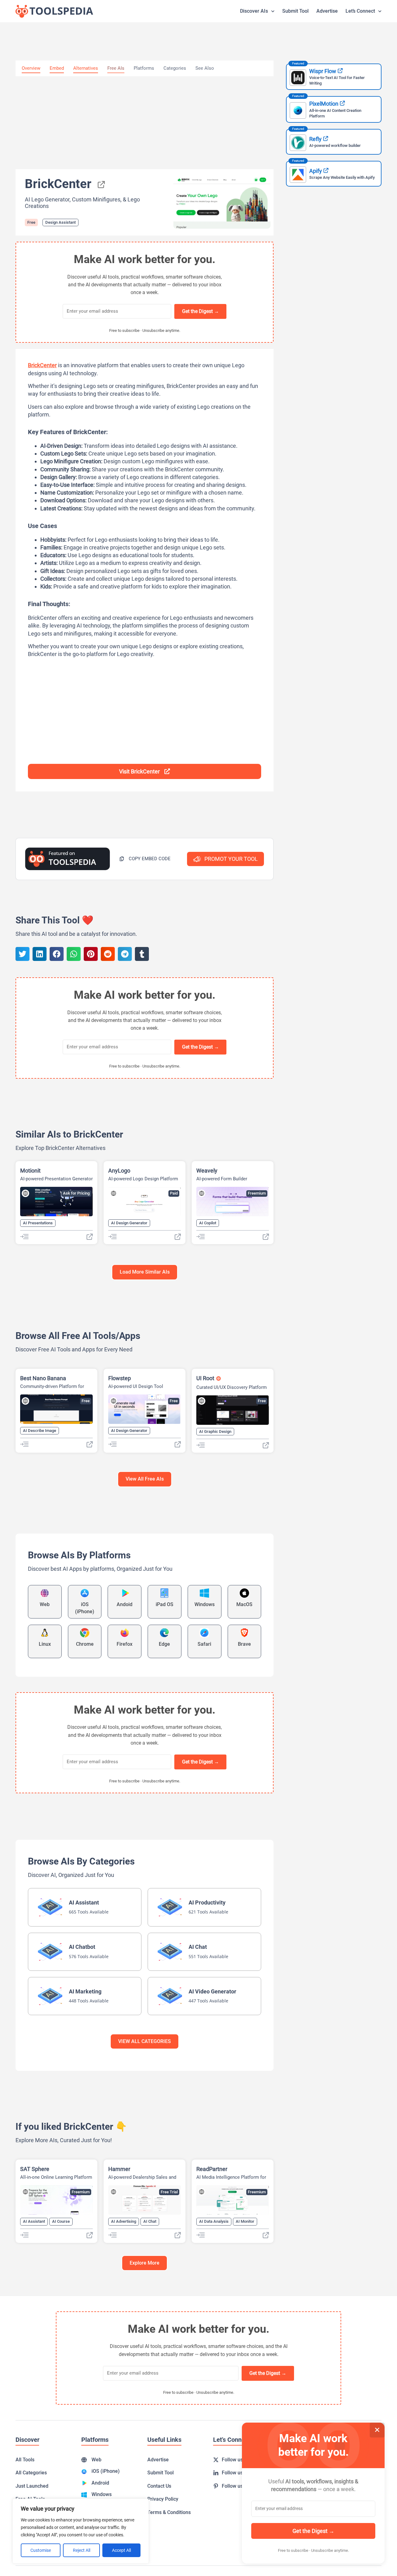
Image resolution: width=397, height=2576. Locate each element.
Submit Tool (295, 11)
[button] (145, 859)
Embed (57, 68)
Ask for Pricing (76, 1193)
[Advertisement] (145, 123)
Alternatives (86, 68)
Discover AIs (254, 11)
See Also (205, 68)
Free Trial (169, 2192)
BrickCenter (42, 365)
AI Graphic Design (215, 1431)
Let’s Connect (360, 11)
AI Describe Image (40, 1431)
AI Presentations (38, 1223)
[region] (81, 2531)
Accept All (121, 2550)
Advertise (327, 11)
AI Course (61, 2221)
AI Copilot (208, 1223)
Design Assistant (60, 222)
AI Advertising (124, 2221)
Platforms (144, 68)
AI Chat (150, 2221)
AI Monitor (245, 2221)
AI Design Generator (129, 1223)
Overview (31, 68)
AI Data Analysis (214, 2221)
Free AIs (116, 68)
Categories (175, 68)
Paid (174, 1193)
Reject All (82, 2550)
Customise (41, 2550)
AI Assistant (34, 2221)
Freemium (257, 1193)
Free (31, 222)
